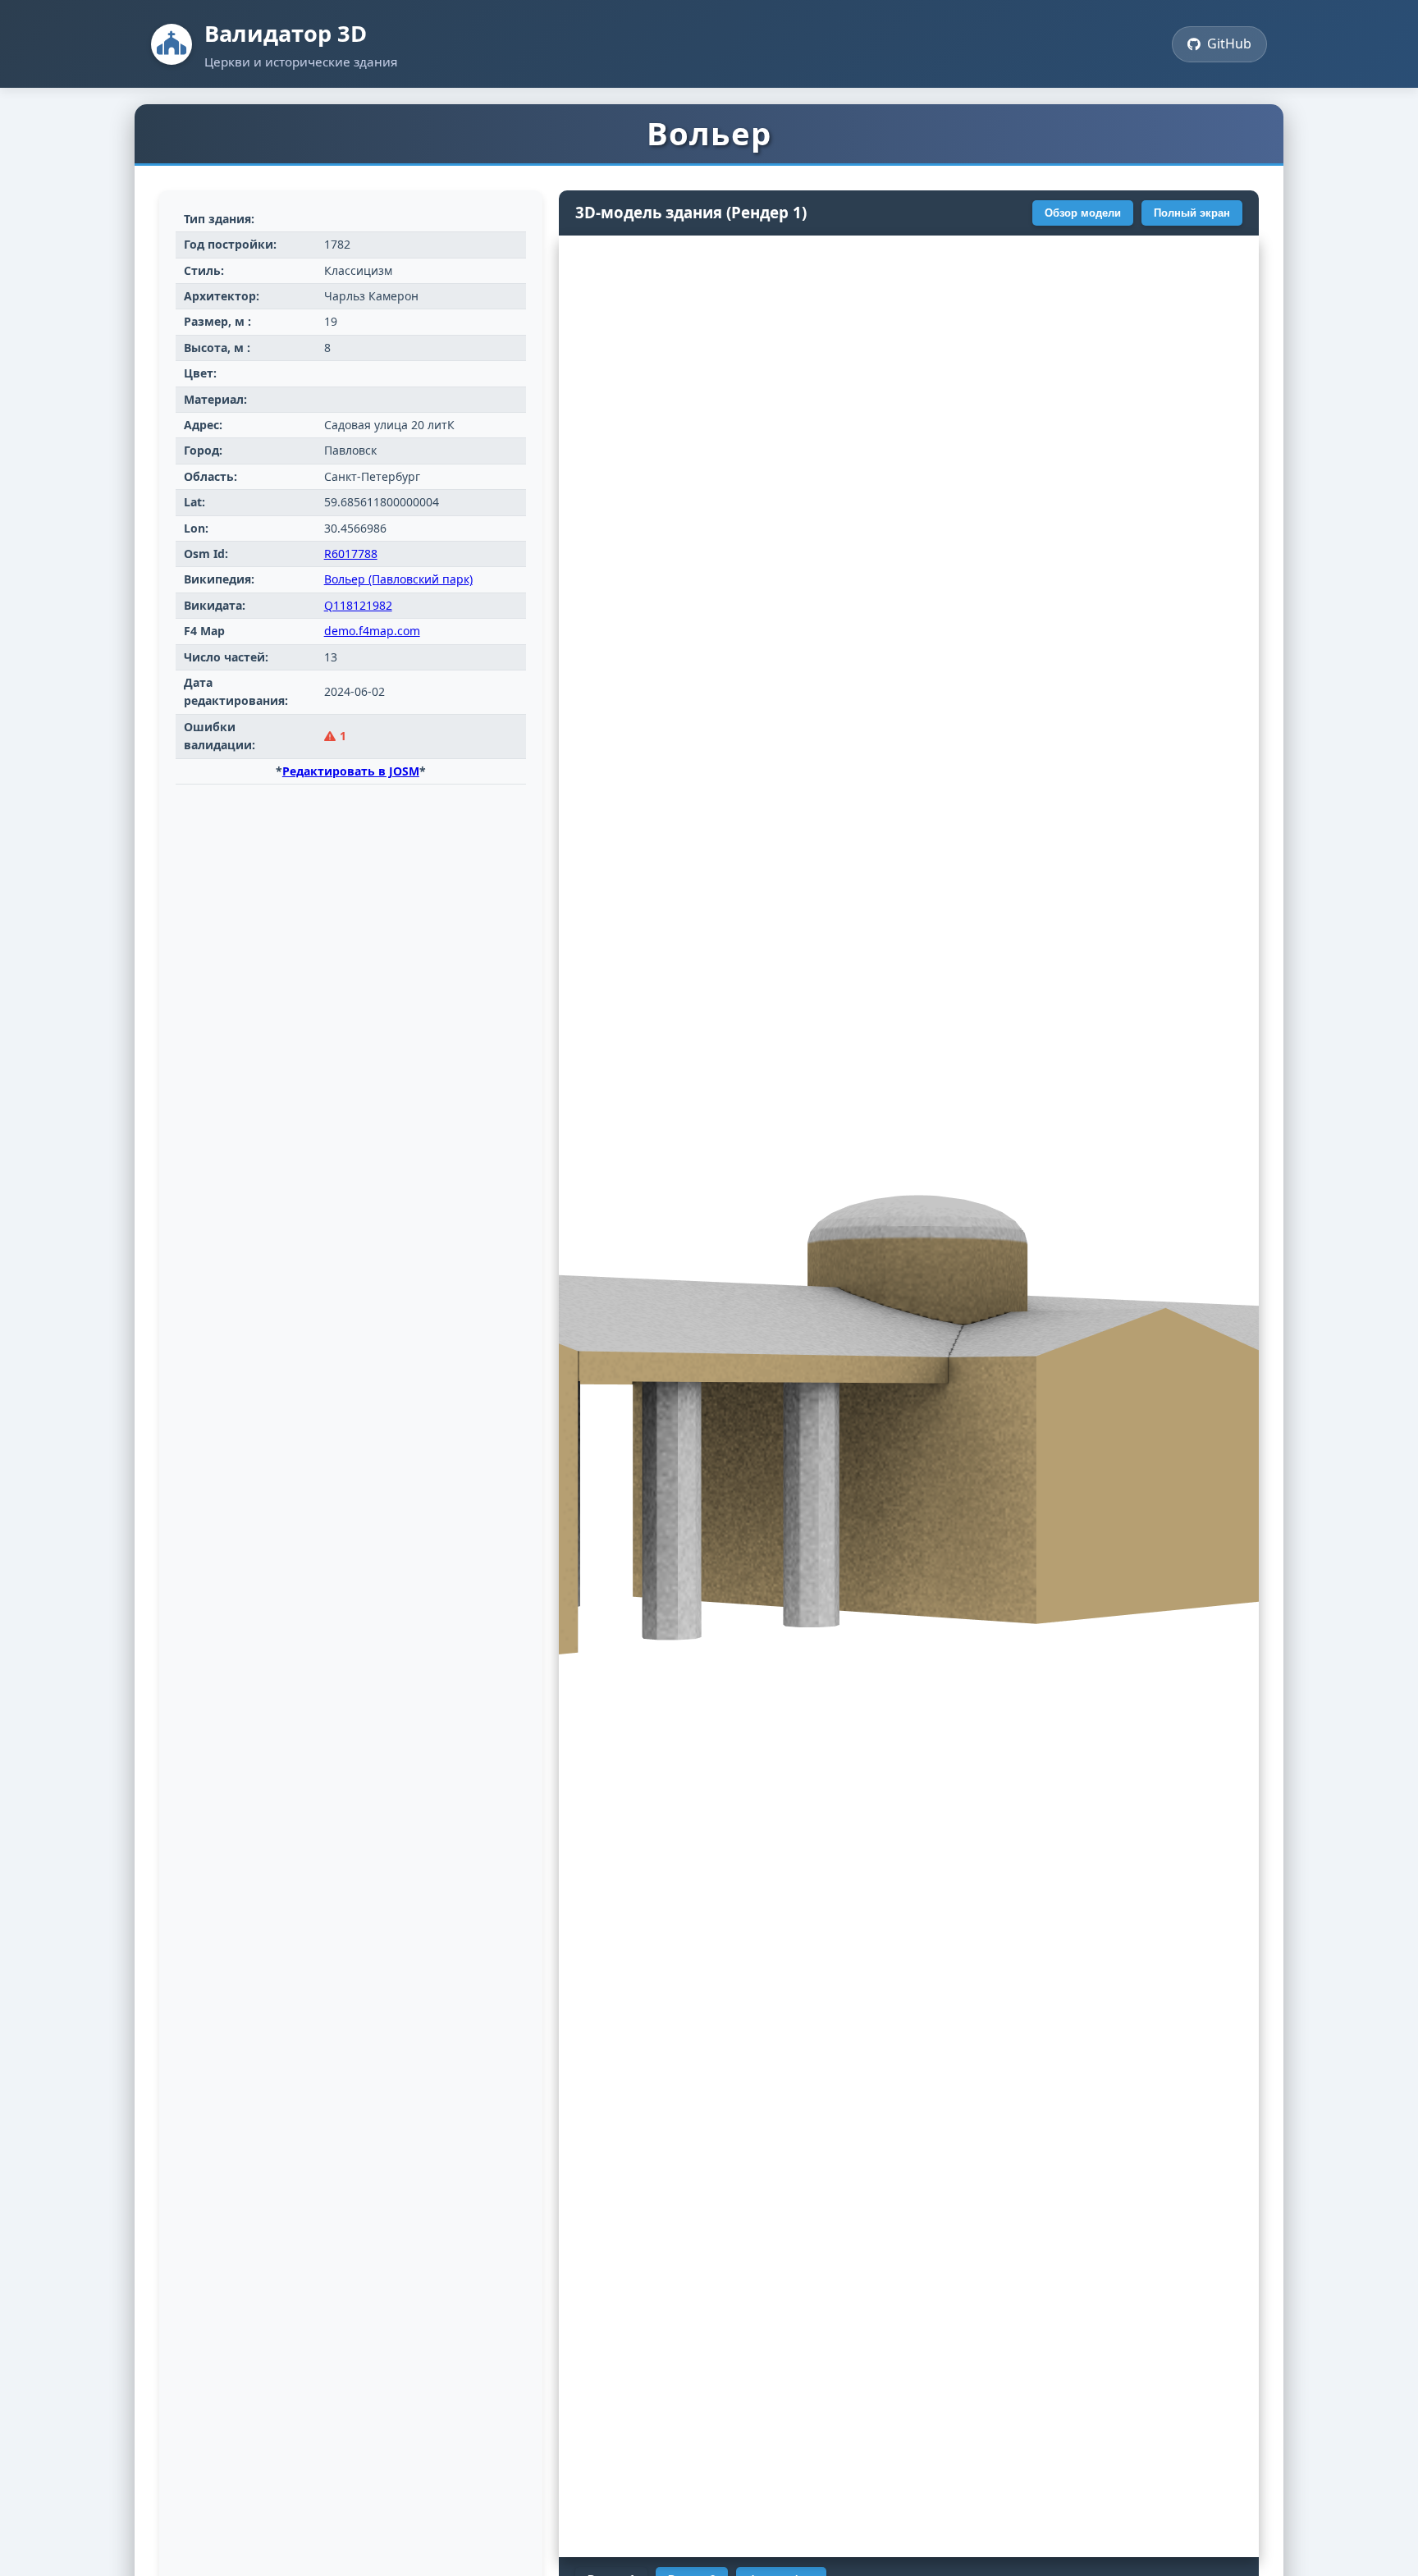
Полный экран (1192, 213)
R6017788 (351, 554)
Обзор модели (1083, 213)
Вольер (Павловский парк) (398, 579)
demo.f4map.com (372, 631)
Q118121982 (358, 605)
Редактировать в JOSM (351, 771)
